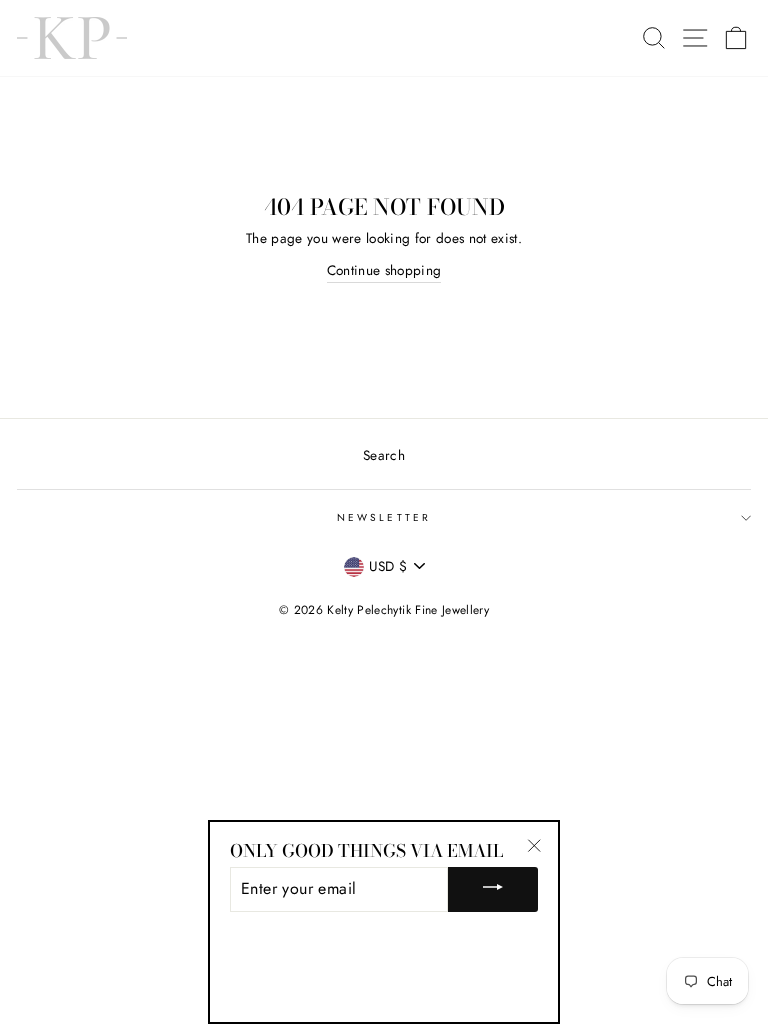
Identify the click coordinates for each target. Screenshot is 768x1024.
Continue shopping (384, 270)
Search (384, 455)
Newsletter (384, 517)
